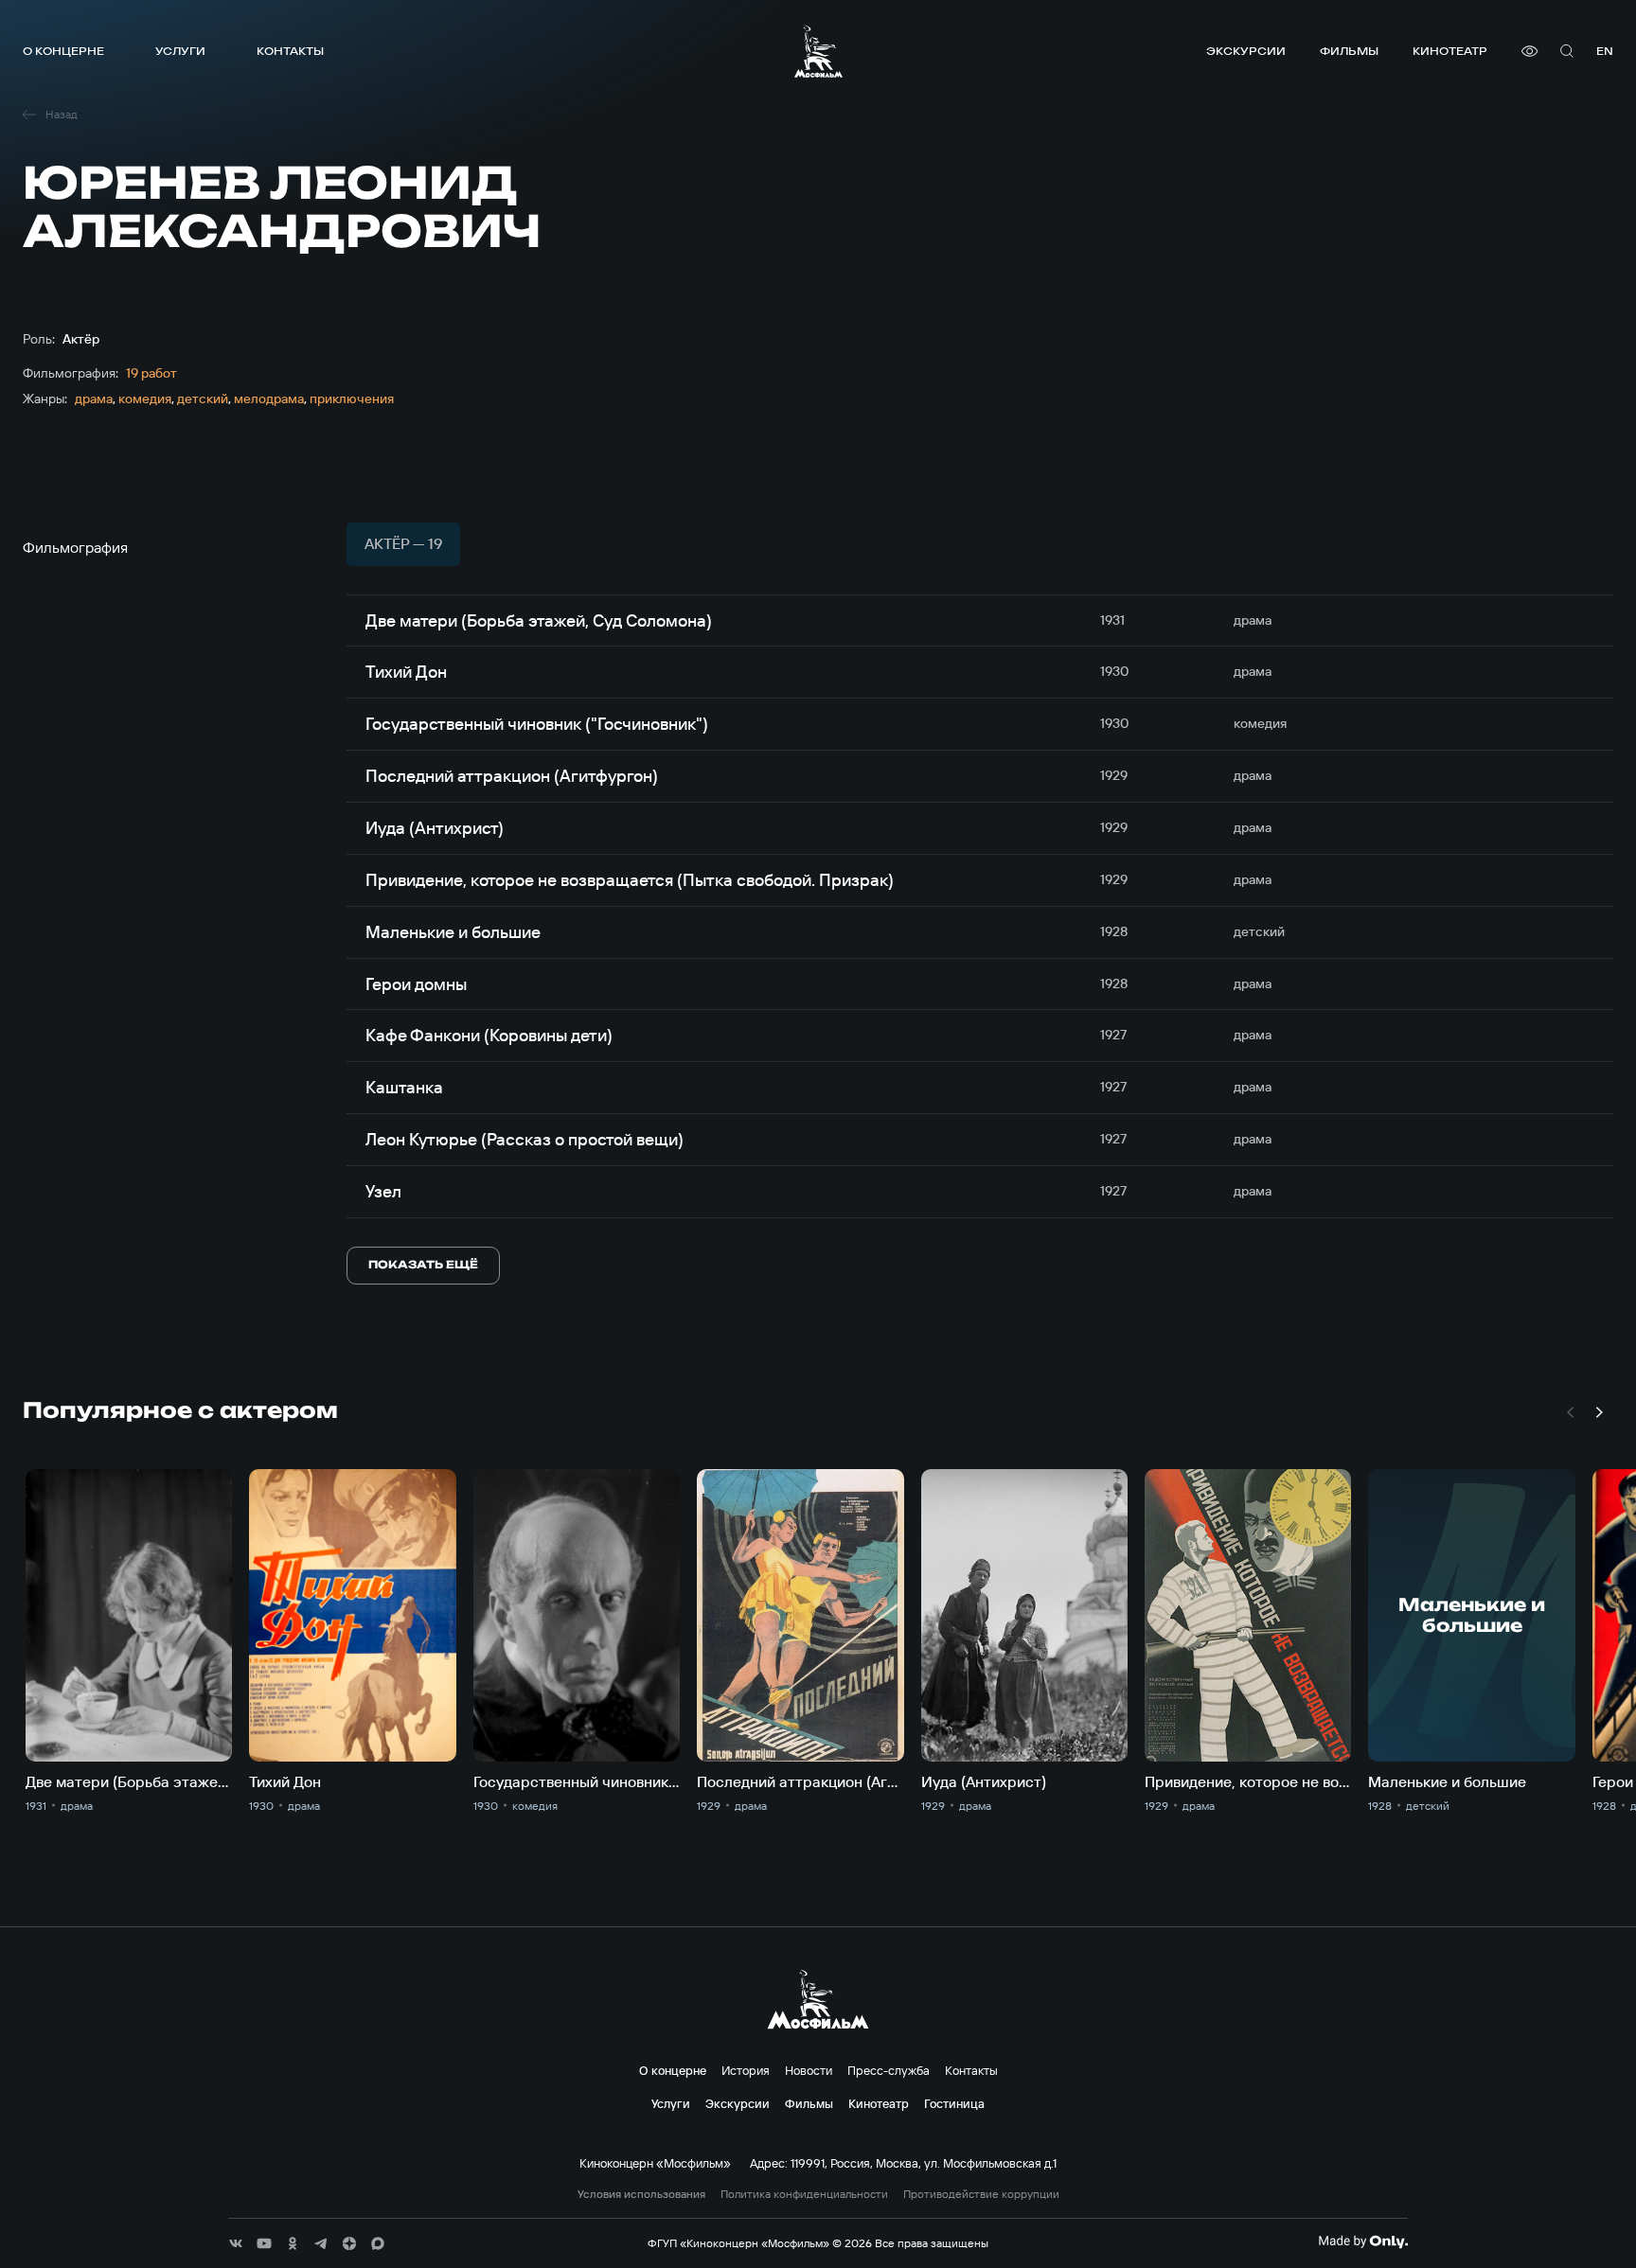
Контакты (290, 51)
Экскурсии (1246, 51)
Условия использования (641, 2194)
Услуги (180, 51)
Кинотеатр (1450, 51)
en (1605, 51)
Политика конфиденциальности (804, 2194)
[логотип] (818, 51)
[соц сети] (236, 2243)
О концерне (63, 51)
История (746, 2070)
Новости (809, 2070)
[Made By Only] (1363, 2241)
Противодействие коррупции (981, 2194)
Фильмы (1349, 51)
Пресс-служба (889, 2070)
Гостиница (954, 2103)
